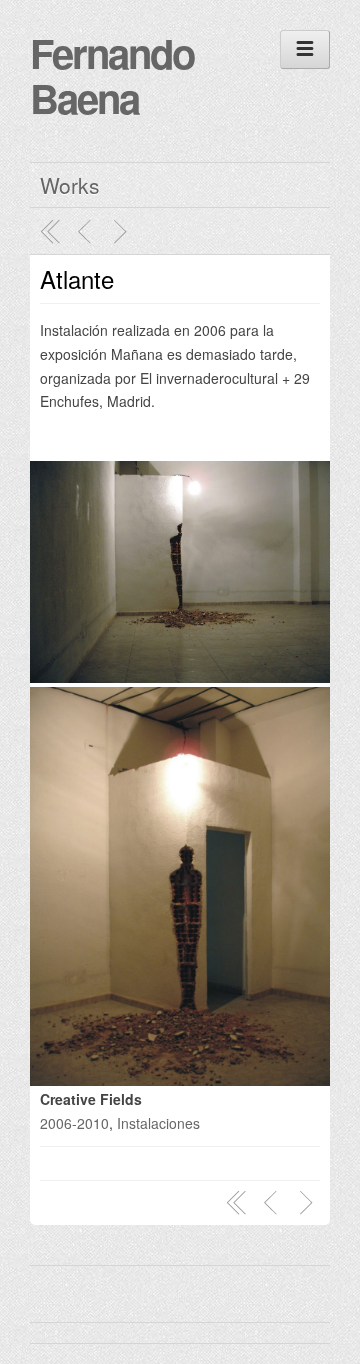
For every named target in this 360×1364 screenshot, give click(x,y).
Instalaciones (158, 1123)
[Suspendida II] (123, 232)
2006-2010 (74, 1123)
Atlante (77, 278)
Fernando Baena (112, 75)
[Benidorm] (87, 232)
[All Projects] (51, 232)
